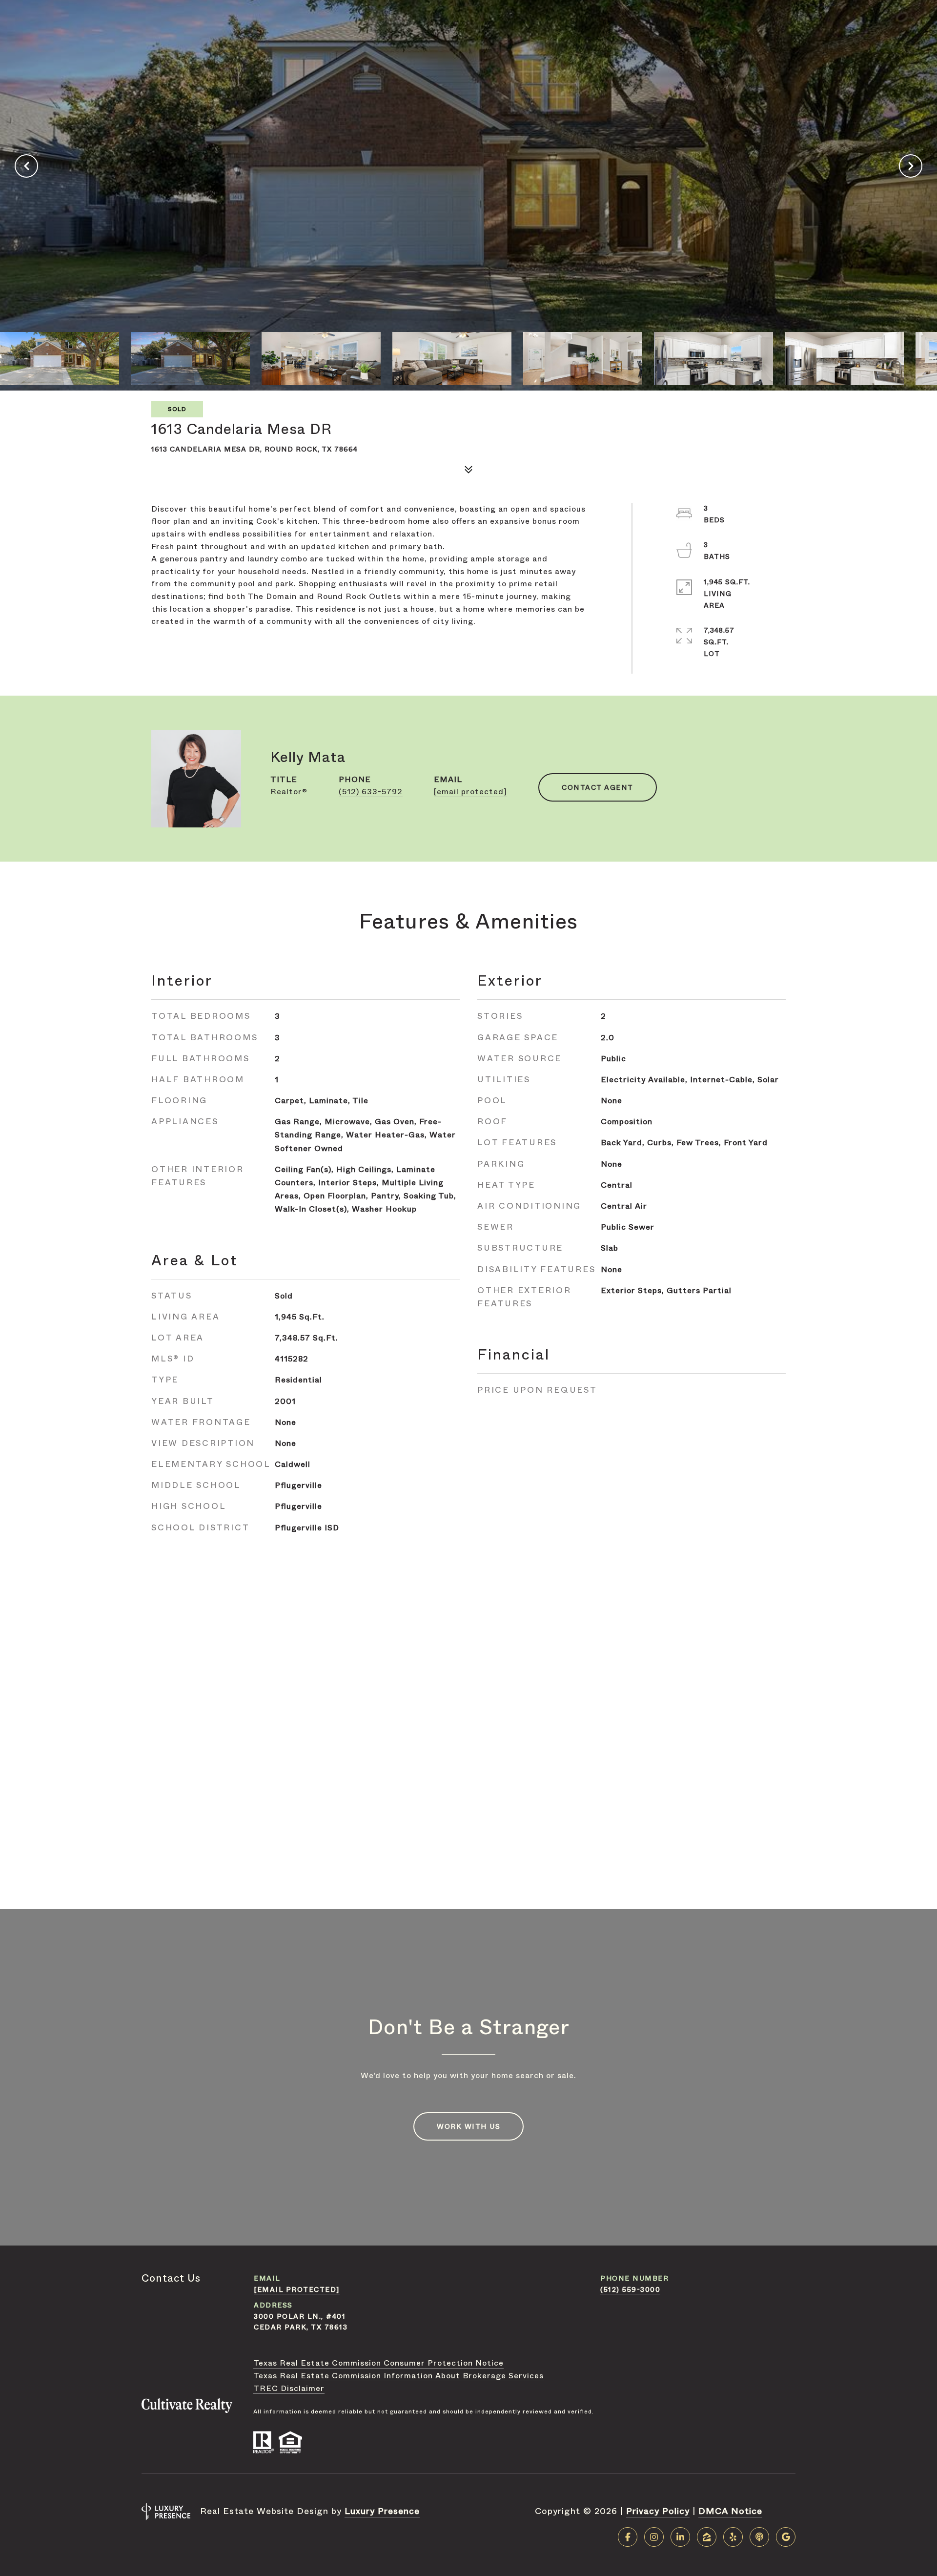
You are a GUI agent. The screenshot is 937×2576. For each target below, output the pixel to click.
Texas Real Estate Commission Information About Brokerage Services (398, 2376)
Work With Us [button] (468, 2126)
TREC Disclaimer (289, 2388)
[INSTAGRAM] (654, 2537)
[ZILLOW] (707, 2537)
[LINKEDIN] (680, 2537)
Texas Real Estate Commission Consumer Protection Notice (378, 2363)
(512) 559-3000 (630, 2289)
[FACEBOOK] (628, 2537)
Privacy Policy (658, 2511)
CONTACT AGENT (598, 787)
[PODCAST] (759, 2537)
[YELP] (733, 2537)
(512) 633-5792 (371, 792)
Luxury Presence (382, 2511)
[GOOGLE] (786, 2537)
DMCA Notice (730, 2511)
